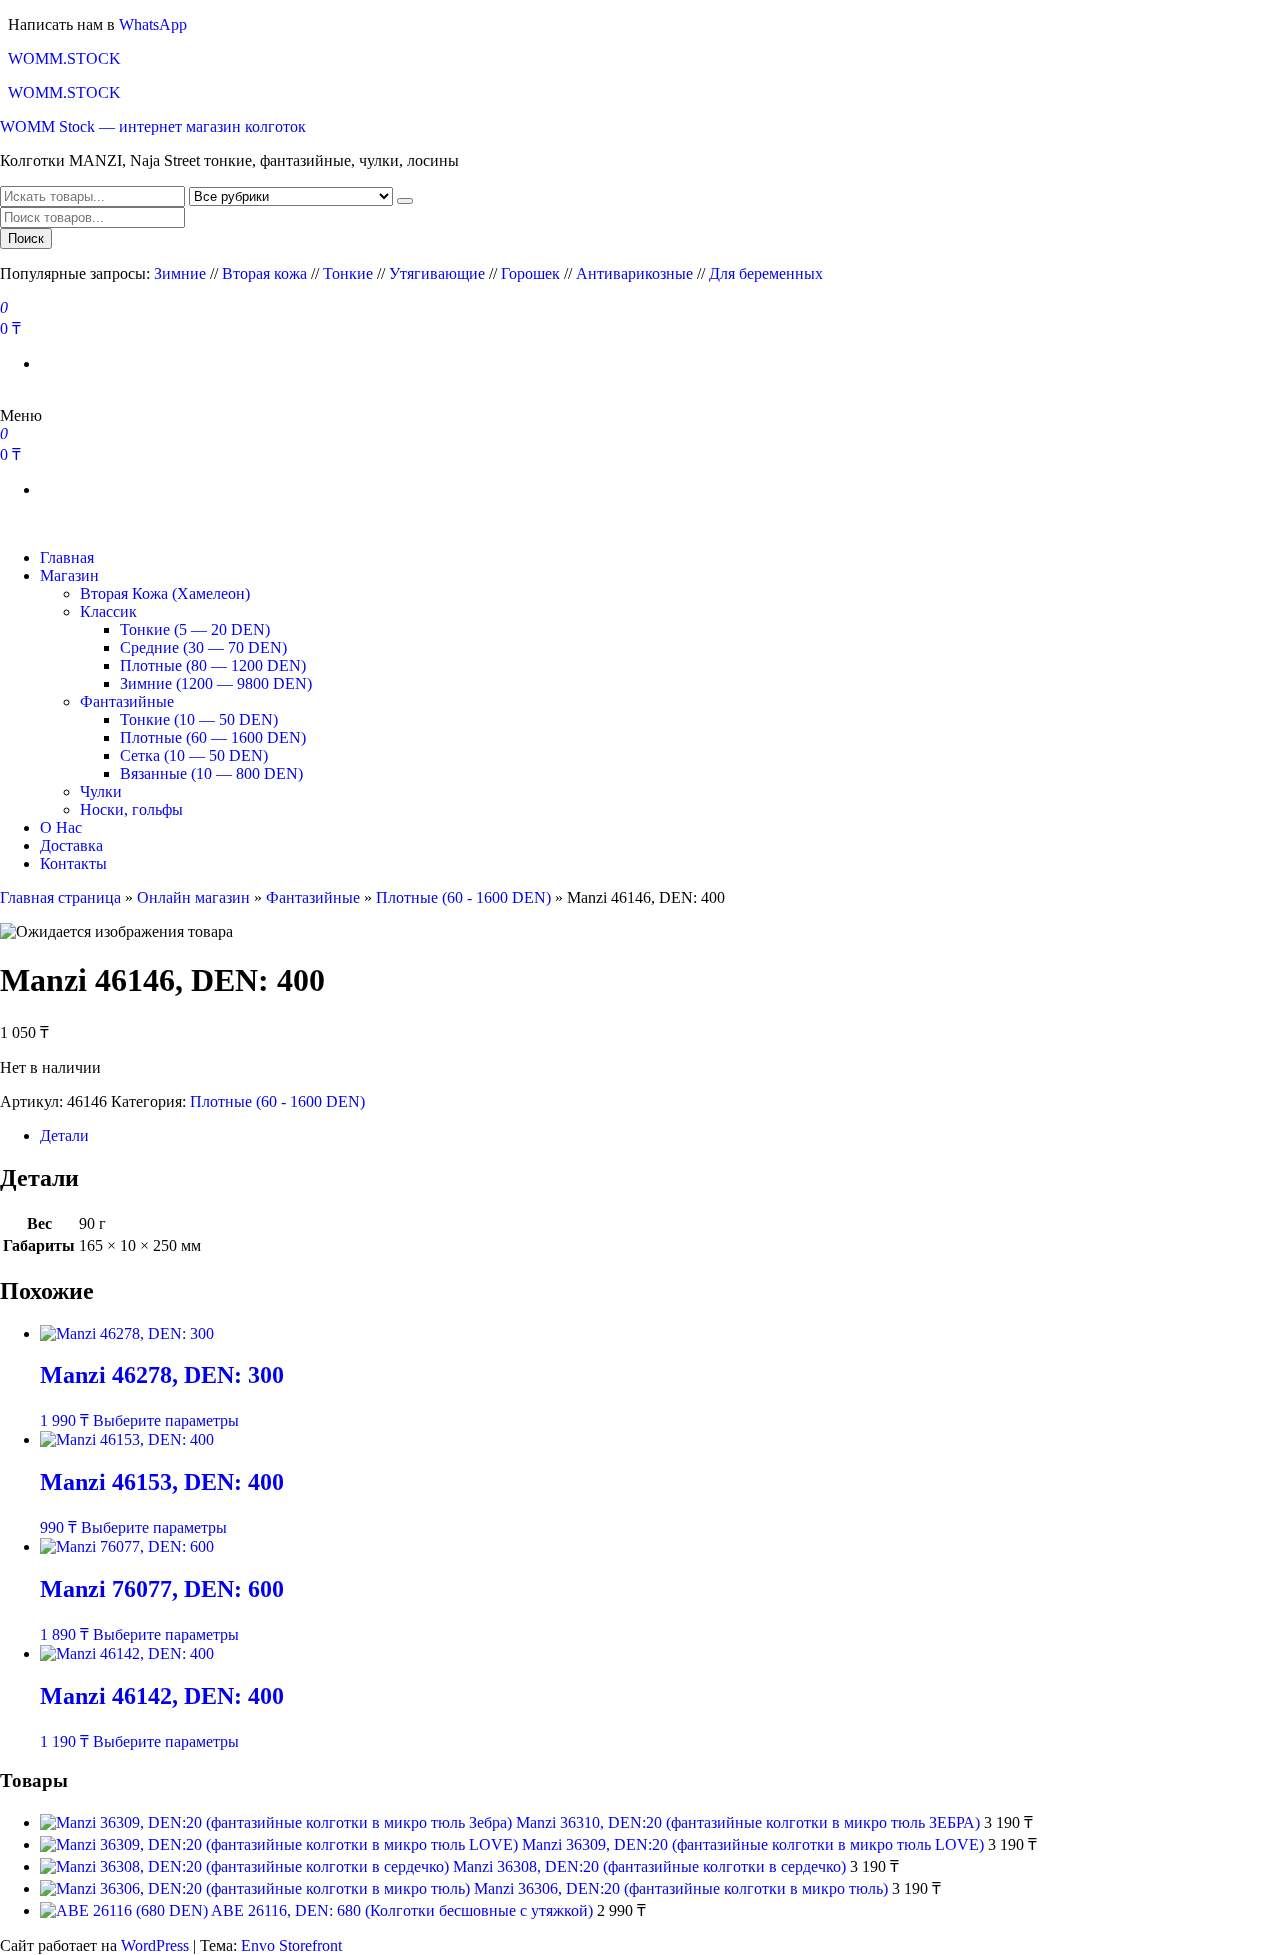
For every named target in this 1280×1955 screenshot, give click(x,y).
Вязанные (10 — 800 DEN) (211, 773)
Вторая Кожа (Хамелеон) (165, 593)
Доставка (71, 845)
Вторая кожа (264, 273)
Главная (67, 557)
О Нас (61, 827)
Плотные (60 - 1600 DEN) (463, 897)
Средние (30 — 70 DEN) (203, 647)
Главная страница (60, 897)
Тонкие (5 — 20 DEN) (195, 629)
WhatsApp (153, 24)
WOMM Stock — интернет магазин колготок (153, 126)
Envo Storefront (291, 1945)
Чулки (101, 791)
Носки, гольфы (131, 809)
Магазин (69, 575)
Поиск (26, 238)
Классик (108, 611)
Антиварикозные (634, 273)
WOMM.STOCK (64, 58)
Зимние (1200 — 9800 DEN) (216, 683)
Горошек (530, 273)
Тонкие (348, 273)
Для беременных (766, 273)
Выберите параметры (166, 1420)
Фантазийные (127, 701)
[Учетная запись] (6, 397)
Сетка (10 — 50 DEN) (194, 755)
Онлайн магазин (193, 897)
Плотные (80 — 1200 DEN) (213, 665)
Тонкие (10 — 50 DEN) (199, 719)
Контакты (73, 863)
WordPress (155, 1945)
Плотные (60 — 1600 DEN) (213, 737)
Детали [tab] (64, 1135)
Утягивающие (437, 273)
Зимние (182, 273)
